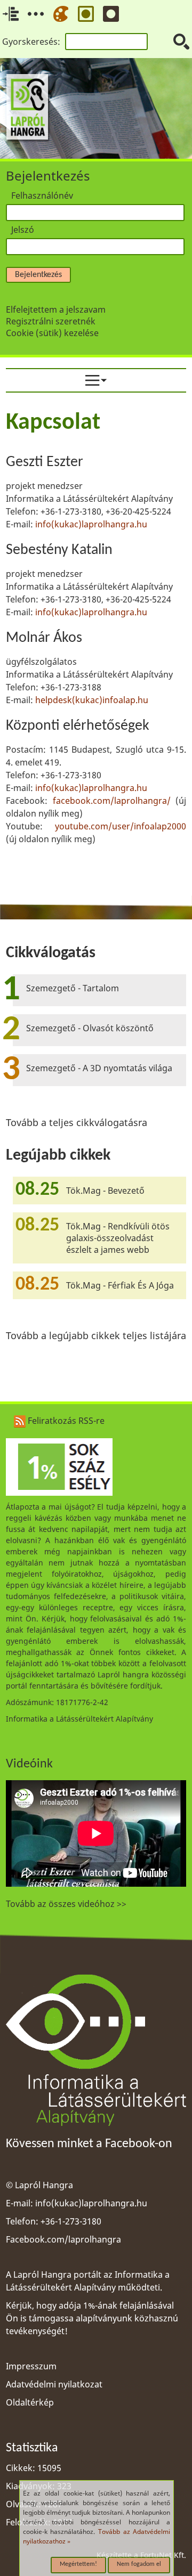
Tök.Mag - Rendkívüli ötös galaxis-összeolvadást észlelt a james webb (118, 1238)
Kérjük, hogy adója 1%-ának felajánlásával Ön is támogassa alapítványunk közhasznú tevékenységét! (92, 2318)
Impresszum (31, 2366)
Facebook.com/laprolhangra (63, 2239)
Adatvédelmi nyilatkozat (54, 2384)
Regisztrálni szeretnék (51, 321)
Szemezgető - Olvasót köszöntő (90, 1028)
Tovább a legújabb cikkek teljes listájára (96, 1335)
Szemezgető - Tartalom (73, 988)
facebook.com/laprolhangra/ (112, 801)
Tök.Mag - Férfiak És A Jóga (120, 1285)
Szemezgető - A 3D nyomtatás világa (99, 1068)
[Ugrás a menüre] (36, 14)
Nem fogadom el (139, 2564)
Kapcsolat (53, 423)
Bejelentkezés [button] (38, 275)
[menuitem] (96, 380)
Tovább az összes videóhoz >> (66, 1904)
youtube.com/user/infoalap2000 (121, 826)
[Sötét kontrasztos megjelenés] (111, 14)
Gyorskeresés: (31, 42)
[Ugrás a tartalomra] (11, 14)
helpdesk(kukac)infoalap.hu (92, 700)
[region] (96, 636)
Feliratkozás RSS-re (65, 1421)
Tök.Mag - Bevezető (105, 1191)
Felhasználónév (42, 195)
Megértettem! (78, 2564)
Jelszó (23, 230)
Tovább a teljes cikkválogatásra (77, 1122)
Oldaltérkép (30, 2402)
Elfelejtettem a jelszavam (56, 309)
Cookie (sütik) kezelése (52, 333)
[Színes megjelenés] (61, 14)
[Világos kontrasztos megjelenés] (86, 14)
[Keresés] (181, 42)
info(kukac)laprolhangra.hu (91, 524)
